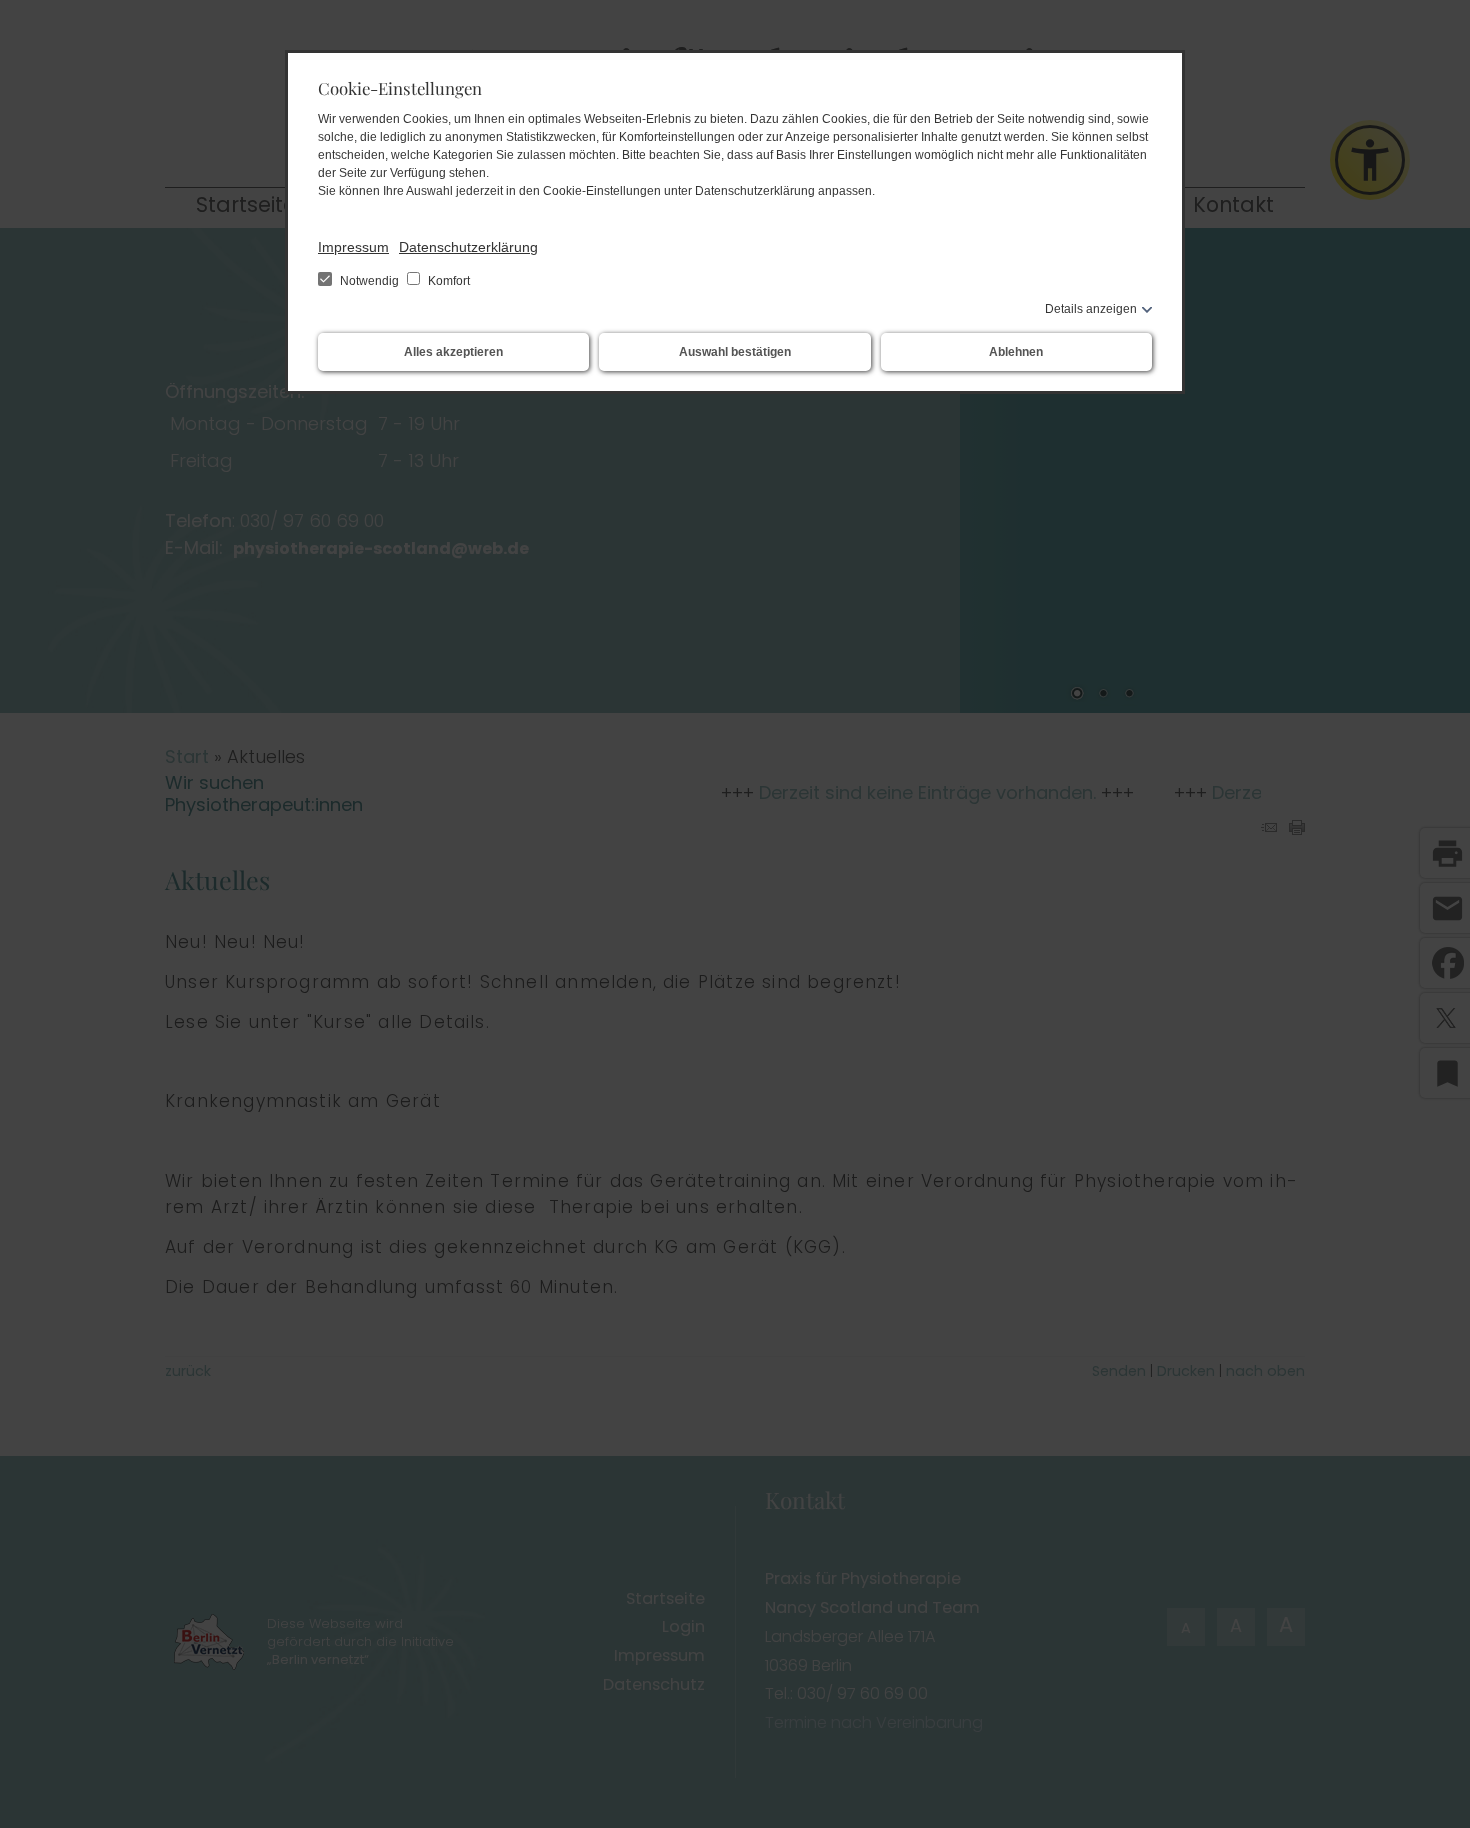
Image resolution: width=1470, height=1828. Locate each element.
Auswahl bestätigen (735, 352)
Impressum (353, 247)
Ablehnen (1016, 352)
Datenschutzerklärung (468, 247)
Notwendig (369, 281)
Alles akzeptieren (453, 352)
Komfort (447, 281)
